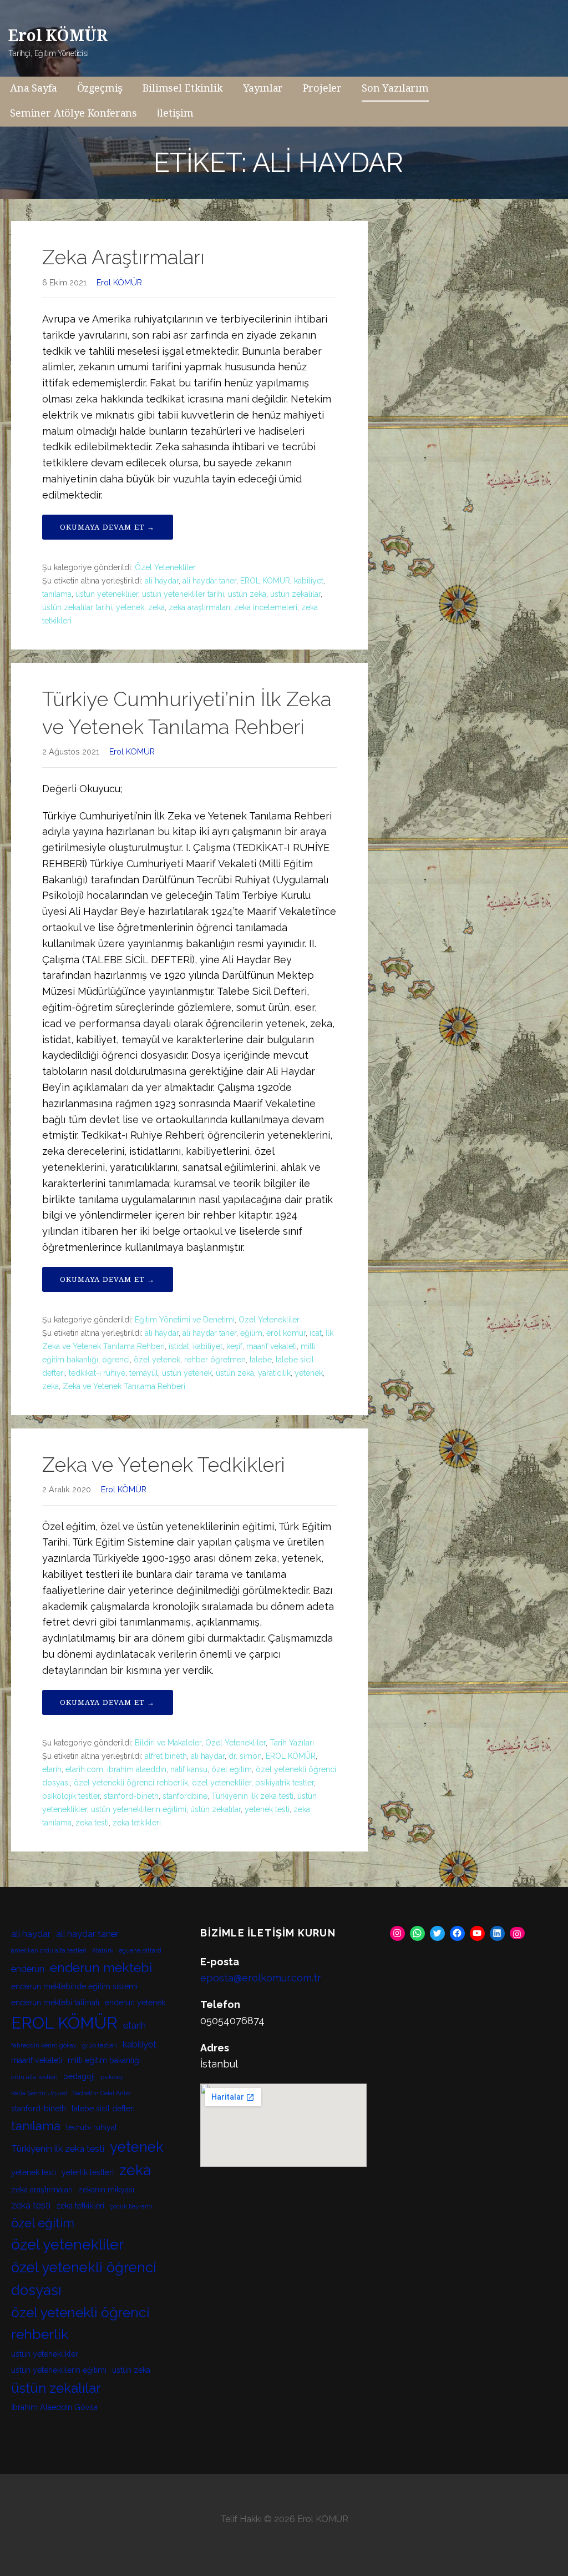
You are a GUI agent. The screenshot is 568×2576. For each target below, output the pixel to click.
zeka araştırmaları (199, 607)
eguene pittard (140, 1950)
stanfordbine (185, 1796)
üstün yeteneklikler (45, 2354)
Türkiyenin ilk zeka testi (252, 1796)
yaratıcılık (274, 1373)
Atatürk (103, 1950)
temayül (144, 1373)
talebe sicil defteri (103, 2109)
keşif (234, 1346)
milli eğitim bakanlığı (104, 2060)
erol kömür (286, 1333)
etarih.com (84, 1769)
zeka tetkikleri (137, 1823)
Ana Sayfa (34, 88)
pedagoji (79, 2076)
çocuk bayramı (131, 2206)
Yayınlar (263, 88)
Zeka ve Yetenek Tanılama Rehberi (124, 1386)
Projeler (322, 88)
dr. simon (245, 1756)
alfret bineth (166, 1756)
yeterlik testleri (88, 2172)
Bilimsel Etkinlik (182, 88)
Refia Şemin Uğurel (39, 2093)
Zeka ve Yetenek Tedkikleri (164, 1465)
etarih (52, 1769)
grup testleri (100, 2045)
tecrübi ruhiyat (92, 2127)
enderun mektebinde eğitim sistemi (74, 1986)
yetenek (130, 607)
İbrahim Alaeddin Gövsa (54, 2407)
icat (316, 1333)
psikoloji (112, 2077)
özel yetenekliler (222, 1783)
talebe (261, 1360)
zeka (156, 607)
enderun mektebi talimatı (55, 2003)
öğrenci (116, 1360)
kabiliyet (309, 581)
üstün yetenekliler (107, 594)
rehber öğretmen (215, 1360)
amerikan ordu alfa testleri (49, 1950)
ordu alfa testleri (34, 2077)
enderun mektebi (101, 1967)
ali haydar (162, 581)
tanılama (57, 594)
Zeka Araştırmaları (123, 257)
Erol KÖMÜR (58, 36)
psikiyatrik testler (285, 1783)
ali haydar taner (209, 581)
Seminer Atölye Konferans (73, 113)
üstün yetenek (187, 1373)
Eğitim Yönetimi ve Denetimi (185, 1320)
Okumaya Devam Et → (108, 527)
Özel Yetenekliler (165, 567)
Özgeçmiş (100, 88)
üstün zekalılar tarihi (77, 607)
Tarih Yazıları (292, 1743)
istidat (179, 1346)
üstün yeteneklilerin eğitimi (139, 1809)
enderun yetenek (135, 2003)
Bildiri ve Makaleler (168, 1743)
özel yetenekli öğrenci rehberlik (131, 1783)
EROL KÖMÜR (265, 581)
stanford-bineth (131, 1796)
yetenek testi (267, 1809)
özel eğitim (232, 1769)
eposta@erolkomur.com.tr (261, 1978)
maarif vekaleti (272, 1346)
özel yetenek (157, 1360)
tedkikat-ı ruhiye (97, 1373)
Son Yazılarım (395, 88)
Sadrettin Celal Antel (102, 2093)
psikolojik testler (71, 1796)
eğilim (251, 1333)
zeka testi (92, 1823)
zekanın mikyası (106, 2190)
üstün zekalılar (295, 594)
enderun (28, 1969)
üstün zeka (247, 594)
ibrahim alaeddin (137, 1769)
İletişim (175, 113)
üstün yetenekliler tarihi (183, 594)
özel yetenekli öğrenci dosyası (84, 2279)
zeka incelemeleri (266, 607)
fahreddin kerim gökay (44, 2045)
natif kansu (189, 1769)
